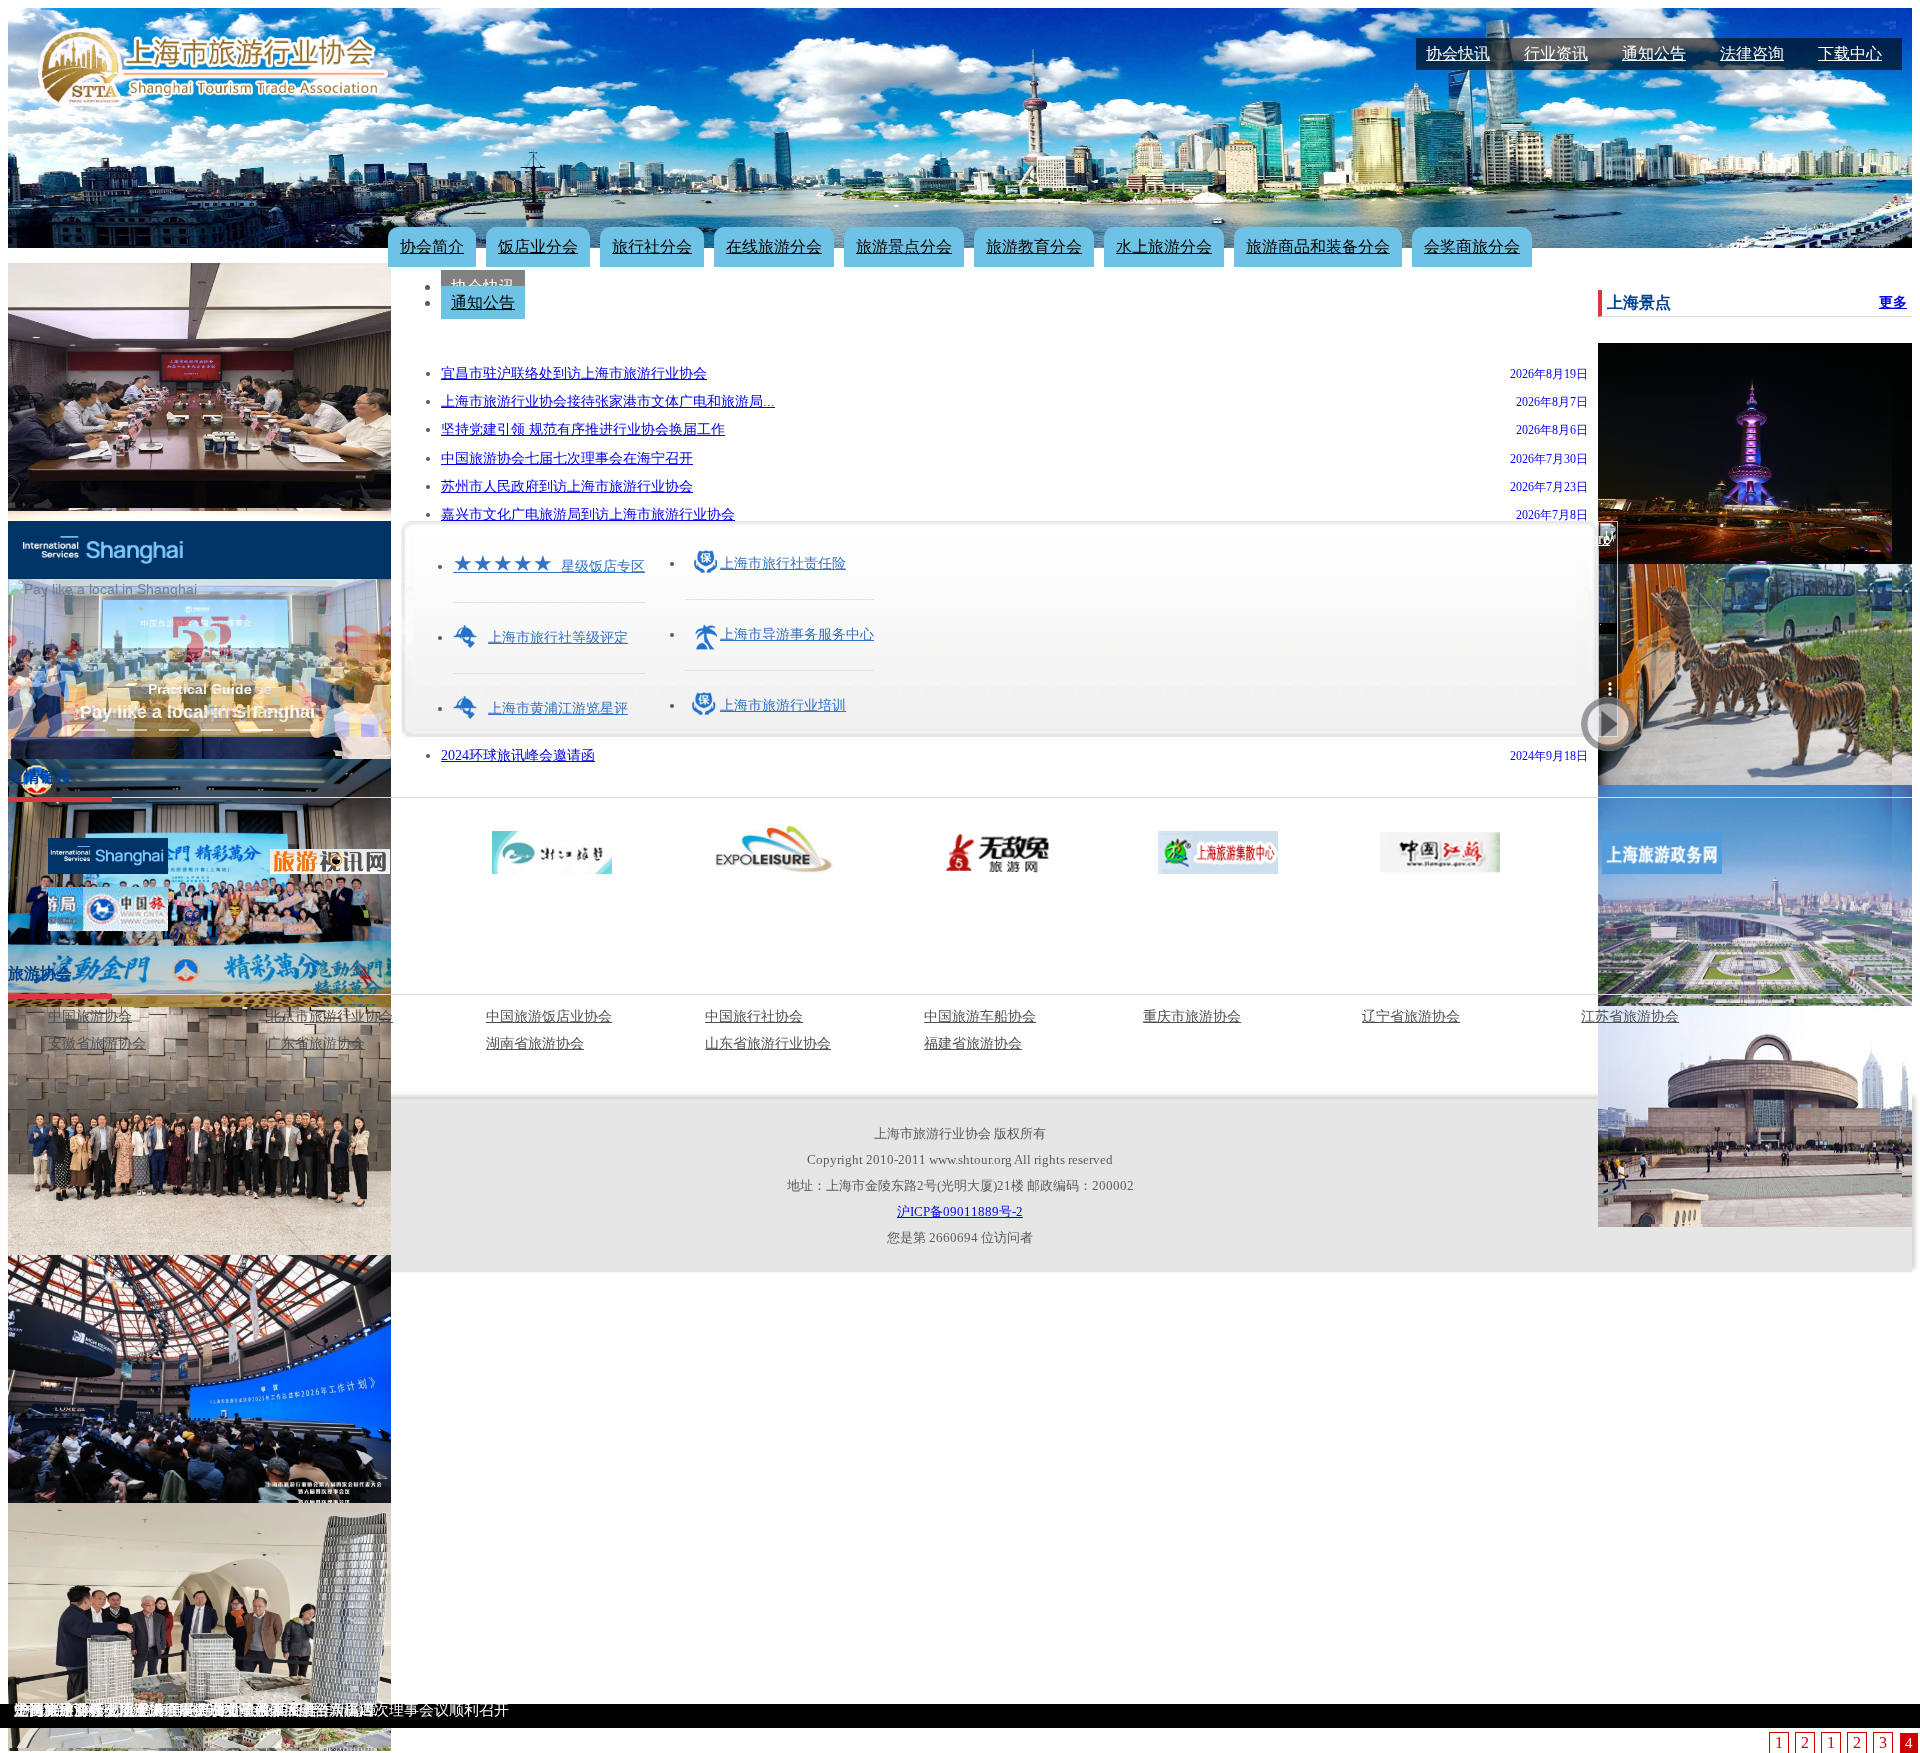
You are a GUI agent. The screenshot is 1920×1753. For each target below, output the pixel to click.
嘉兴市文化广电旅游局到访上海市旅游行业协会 (588, 514)
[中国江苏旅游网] (1440, 868)
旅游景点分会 (904, 246)
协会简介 (432, 246)
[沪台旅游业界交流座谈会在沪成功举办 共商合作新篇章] (199, 1246)
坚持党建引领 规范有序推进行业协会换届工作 (583, 429)
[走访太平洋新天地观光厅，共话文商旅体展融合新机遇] (199, 1742)
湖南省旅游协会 (535, 1043)
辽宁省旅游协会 (1411, 1016)
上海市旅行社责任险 (783, 563)
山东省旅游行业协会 (768, 1043)
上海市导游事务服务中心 (797, 634)
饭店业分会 (538, 246)
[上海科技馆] (1745, 997)
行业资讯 (1556, 53)
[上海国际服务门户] (108, 868)
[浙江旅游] (552, 868)
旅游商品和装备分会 (1318, 246)
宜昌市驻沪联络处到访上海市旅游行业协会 (574, 373)
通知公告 (1654, 53)
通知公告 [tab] (483, 302)
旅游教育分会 (1034, 246)
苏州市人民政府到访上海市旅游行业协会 (567, 486)
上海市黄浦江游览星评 (558, 708)
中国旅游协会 (90, 1016)
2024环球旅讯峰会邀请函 (518, 755)
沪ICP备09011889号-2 (960, 1211)
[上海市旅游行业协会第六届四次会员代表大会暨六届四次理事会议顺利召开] (199, 1494)
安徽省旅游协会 (97, 1043)
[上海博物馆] (1755, 1218)
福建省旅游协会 (973, 1043)
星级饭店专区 (549, 566)
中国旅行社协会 (754, 1016)
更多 (1893, 302)
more (1594, 539)
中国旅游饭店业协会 (549, 1016)
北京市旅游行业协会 (330, 1016)
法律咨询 (1752, 53)
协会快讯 (1458, 53)
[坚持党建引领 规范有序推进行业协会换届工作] (199, 502)
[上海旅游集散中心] (1218, 868)
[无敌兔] (996, 868)
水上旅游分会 (1164, 246)
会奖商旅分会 (1472, 246)
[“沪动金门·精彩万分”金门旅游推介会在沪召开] (199, 998)
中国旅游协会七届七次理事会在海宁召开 (567, 458)
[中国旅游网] (108, 925)
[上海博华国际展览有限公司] (774, 868)
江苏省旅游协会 (1630, 1016)
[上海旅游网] (1662, 868)
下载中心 (1850, 53)
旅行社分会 (652, 246)
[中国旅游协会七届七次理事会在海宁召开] (199, 750)
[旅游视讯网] (330, 868)
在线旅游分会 (774, 246)
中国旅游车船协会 (980, 1016)
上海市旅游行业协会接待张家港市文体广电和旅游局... (608, 401)
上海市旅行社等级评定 (558, 637)
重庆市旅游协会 (1192, 1016)
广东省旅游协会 (316, 1043)
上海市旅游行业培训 (783, 705)
